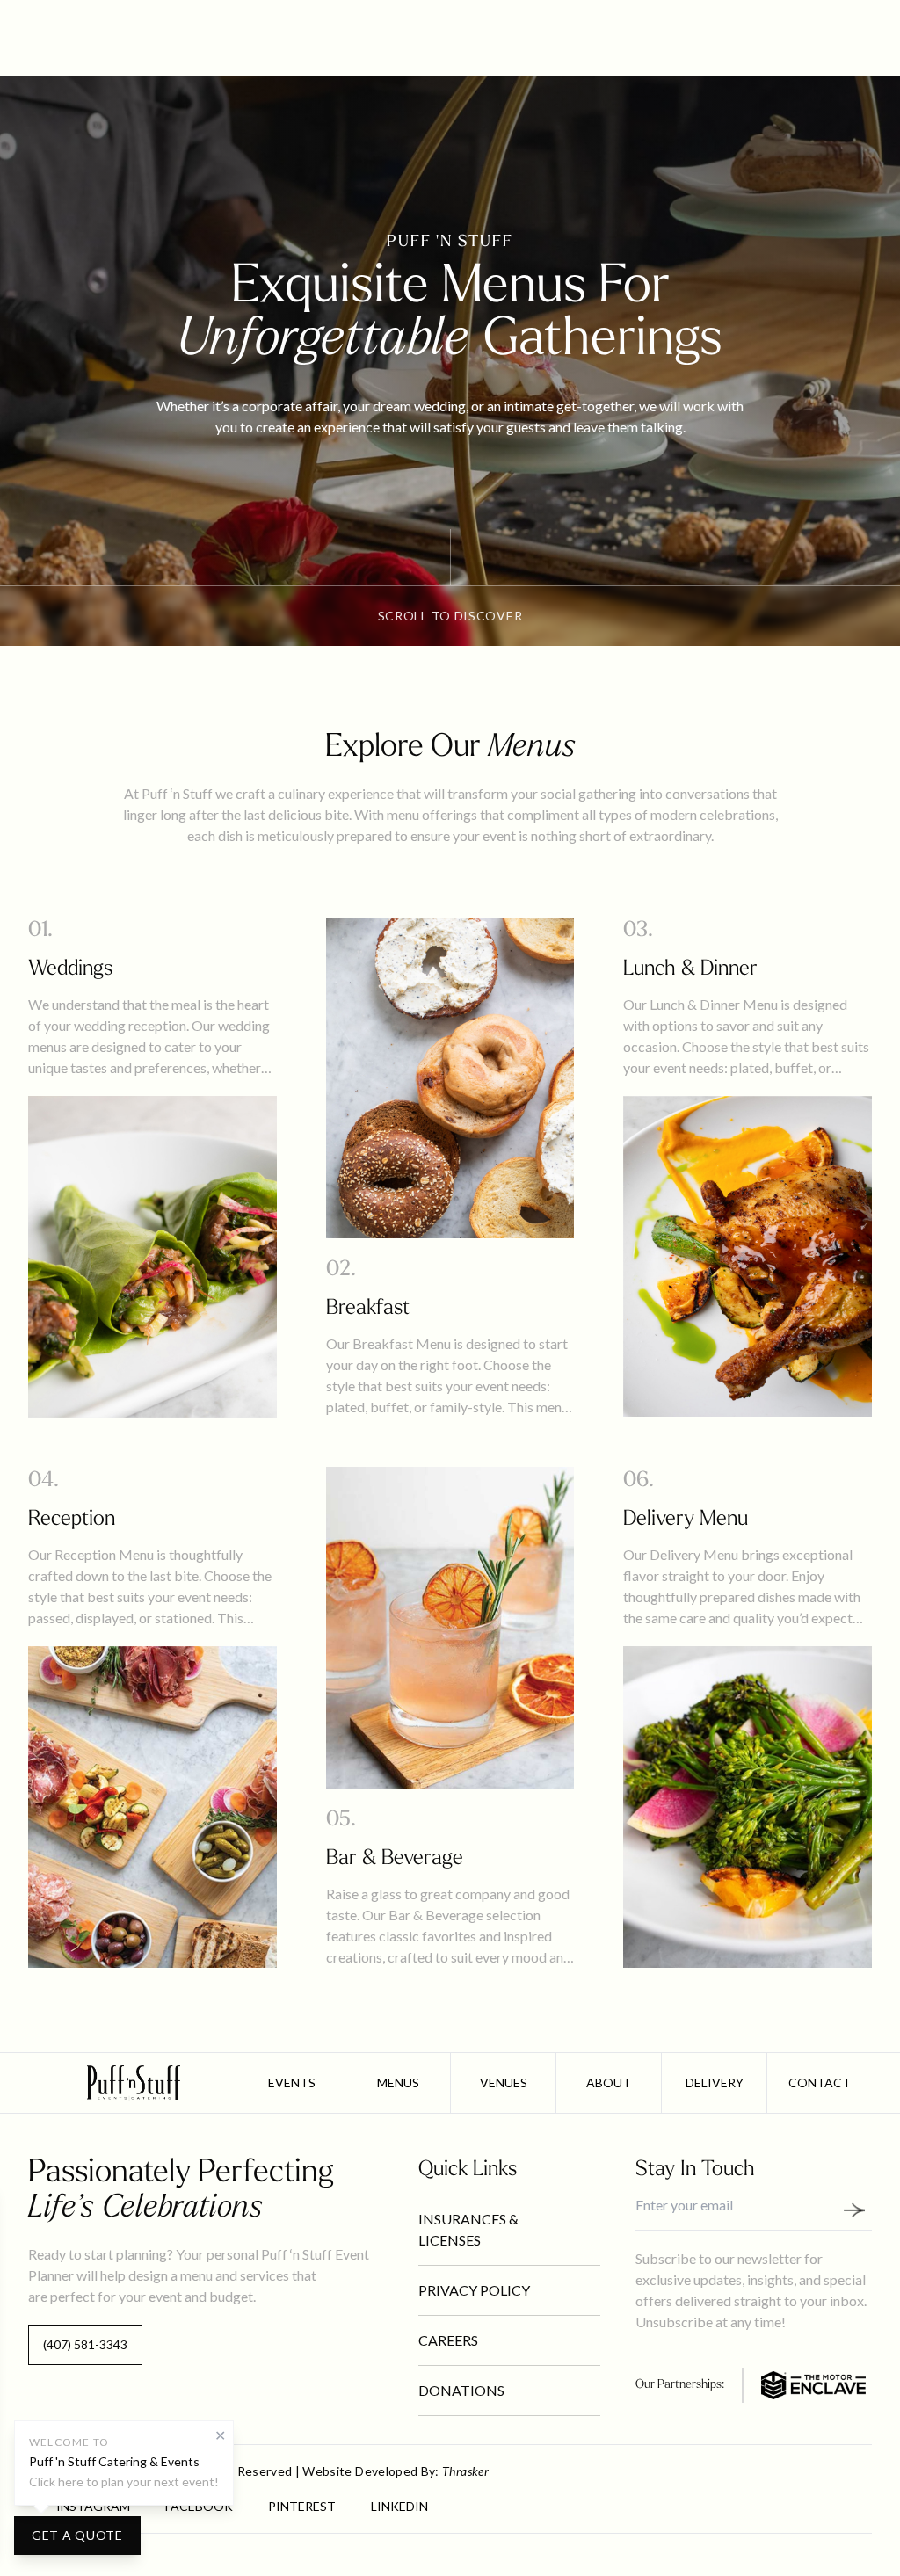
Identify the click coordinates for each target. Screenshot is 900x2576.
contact (820, 2083)
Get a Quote (77, 2535)
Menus (398, 2083)
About (609, 2083)
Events (292, 2083)
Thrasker (465, 2471)
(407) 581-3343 (85, 2344)
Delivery (715, 2083)
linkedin (399, 2506)
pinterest (302, 2506)
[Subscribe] (861, 2210)
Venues (504, 2083)
